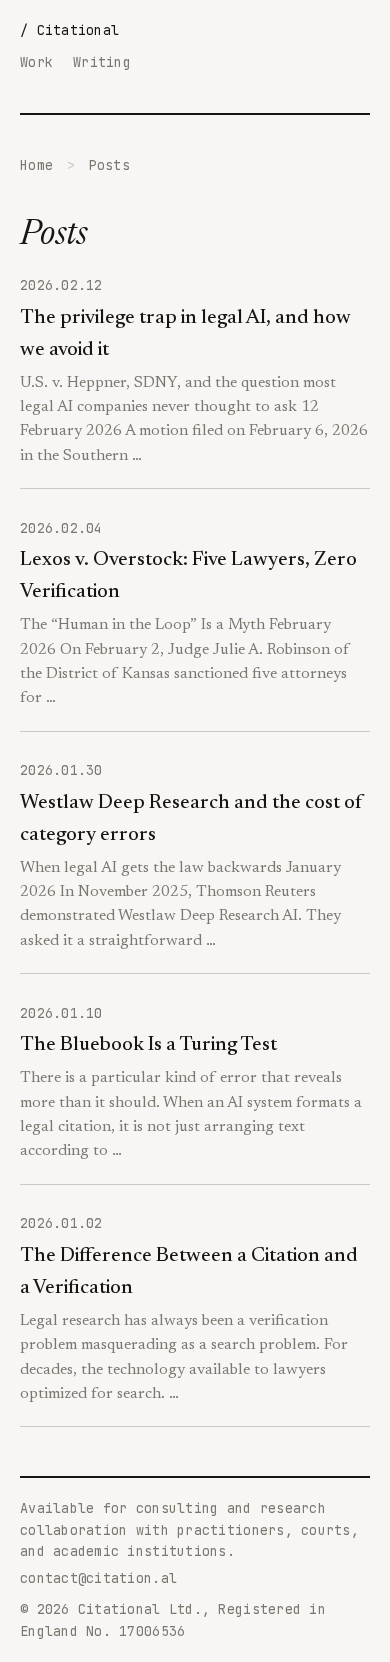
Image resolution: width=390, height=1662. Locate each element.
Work (36, 62)
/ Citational (69, 30)
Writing (102, 62)
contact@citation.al (98, 1578)
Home (36, 165)
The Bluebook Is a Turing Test (148, 1045)
